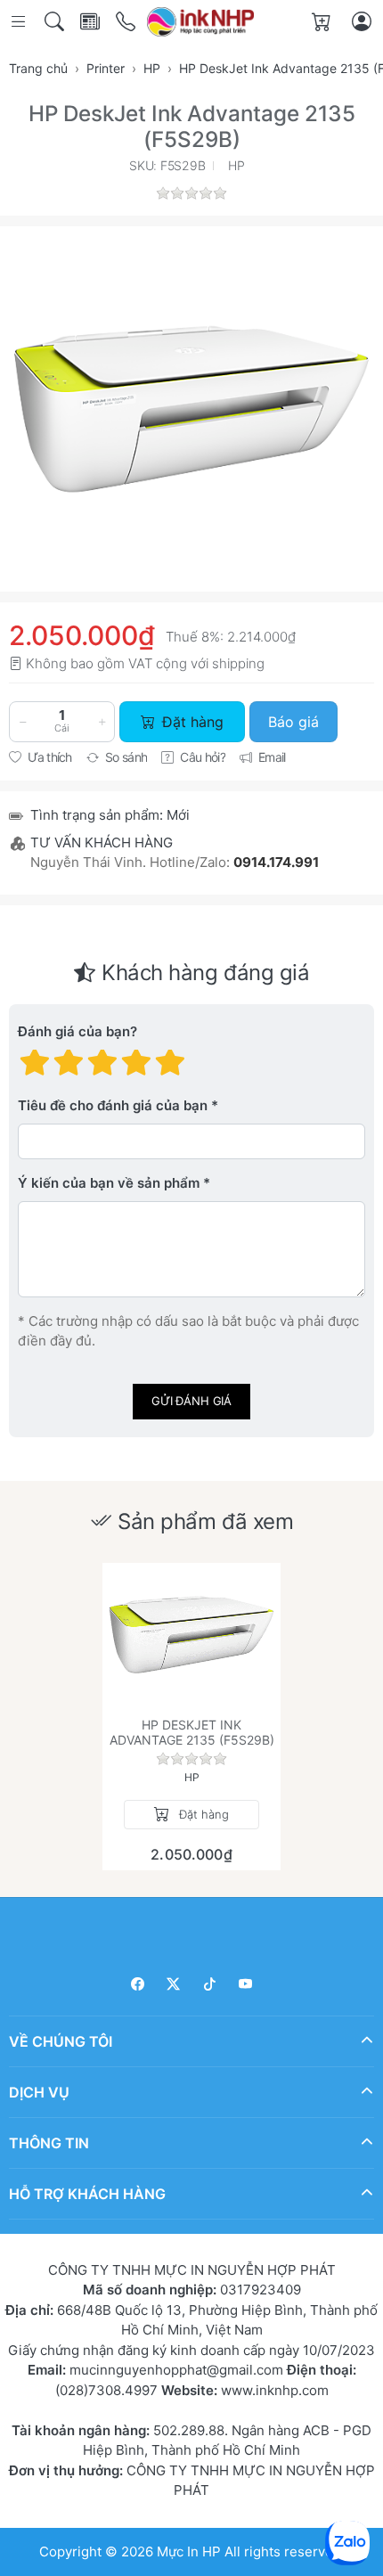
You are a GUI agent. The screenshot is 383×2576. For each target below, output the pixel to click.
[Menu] (20, 22)
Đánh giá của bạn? (77, 1031)
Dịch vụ (39, 2091)
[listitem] (191, 409)
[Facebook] (138, 1984)
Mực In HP (191, 2551)
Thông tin (49, 2142)
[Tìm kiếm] (56, 22)
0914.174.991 (276, 862)
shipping (238, 663)
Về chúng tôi (61, 2040)
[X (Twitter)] (174, 1984)
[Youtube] (246, 1984)
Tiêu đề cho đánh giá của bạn (113, 1105)
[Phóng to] (191, 409)
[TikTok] (210, 1984)
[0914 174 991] (127, 22)
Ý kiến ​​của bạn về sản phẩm (109, 1183)
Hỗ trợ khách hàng (87, 2193)
